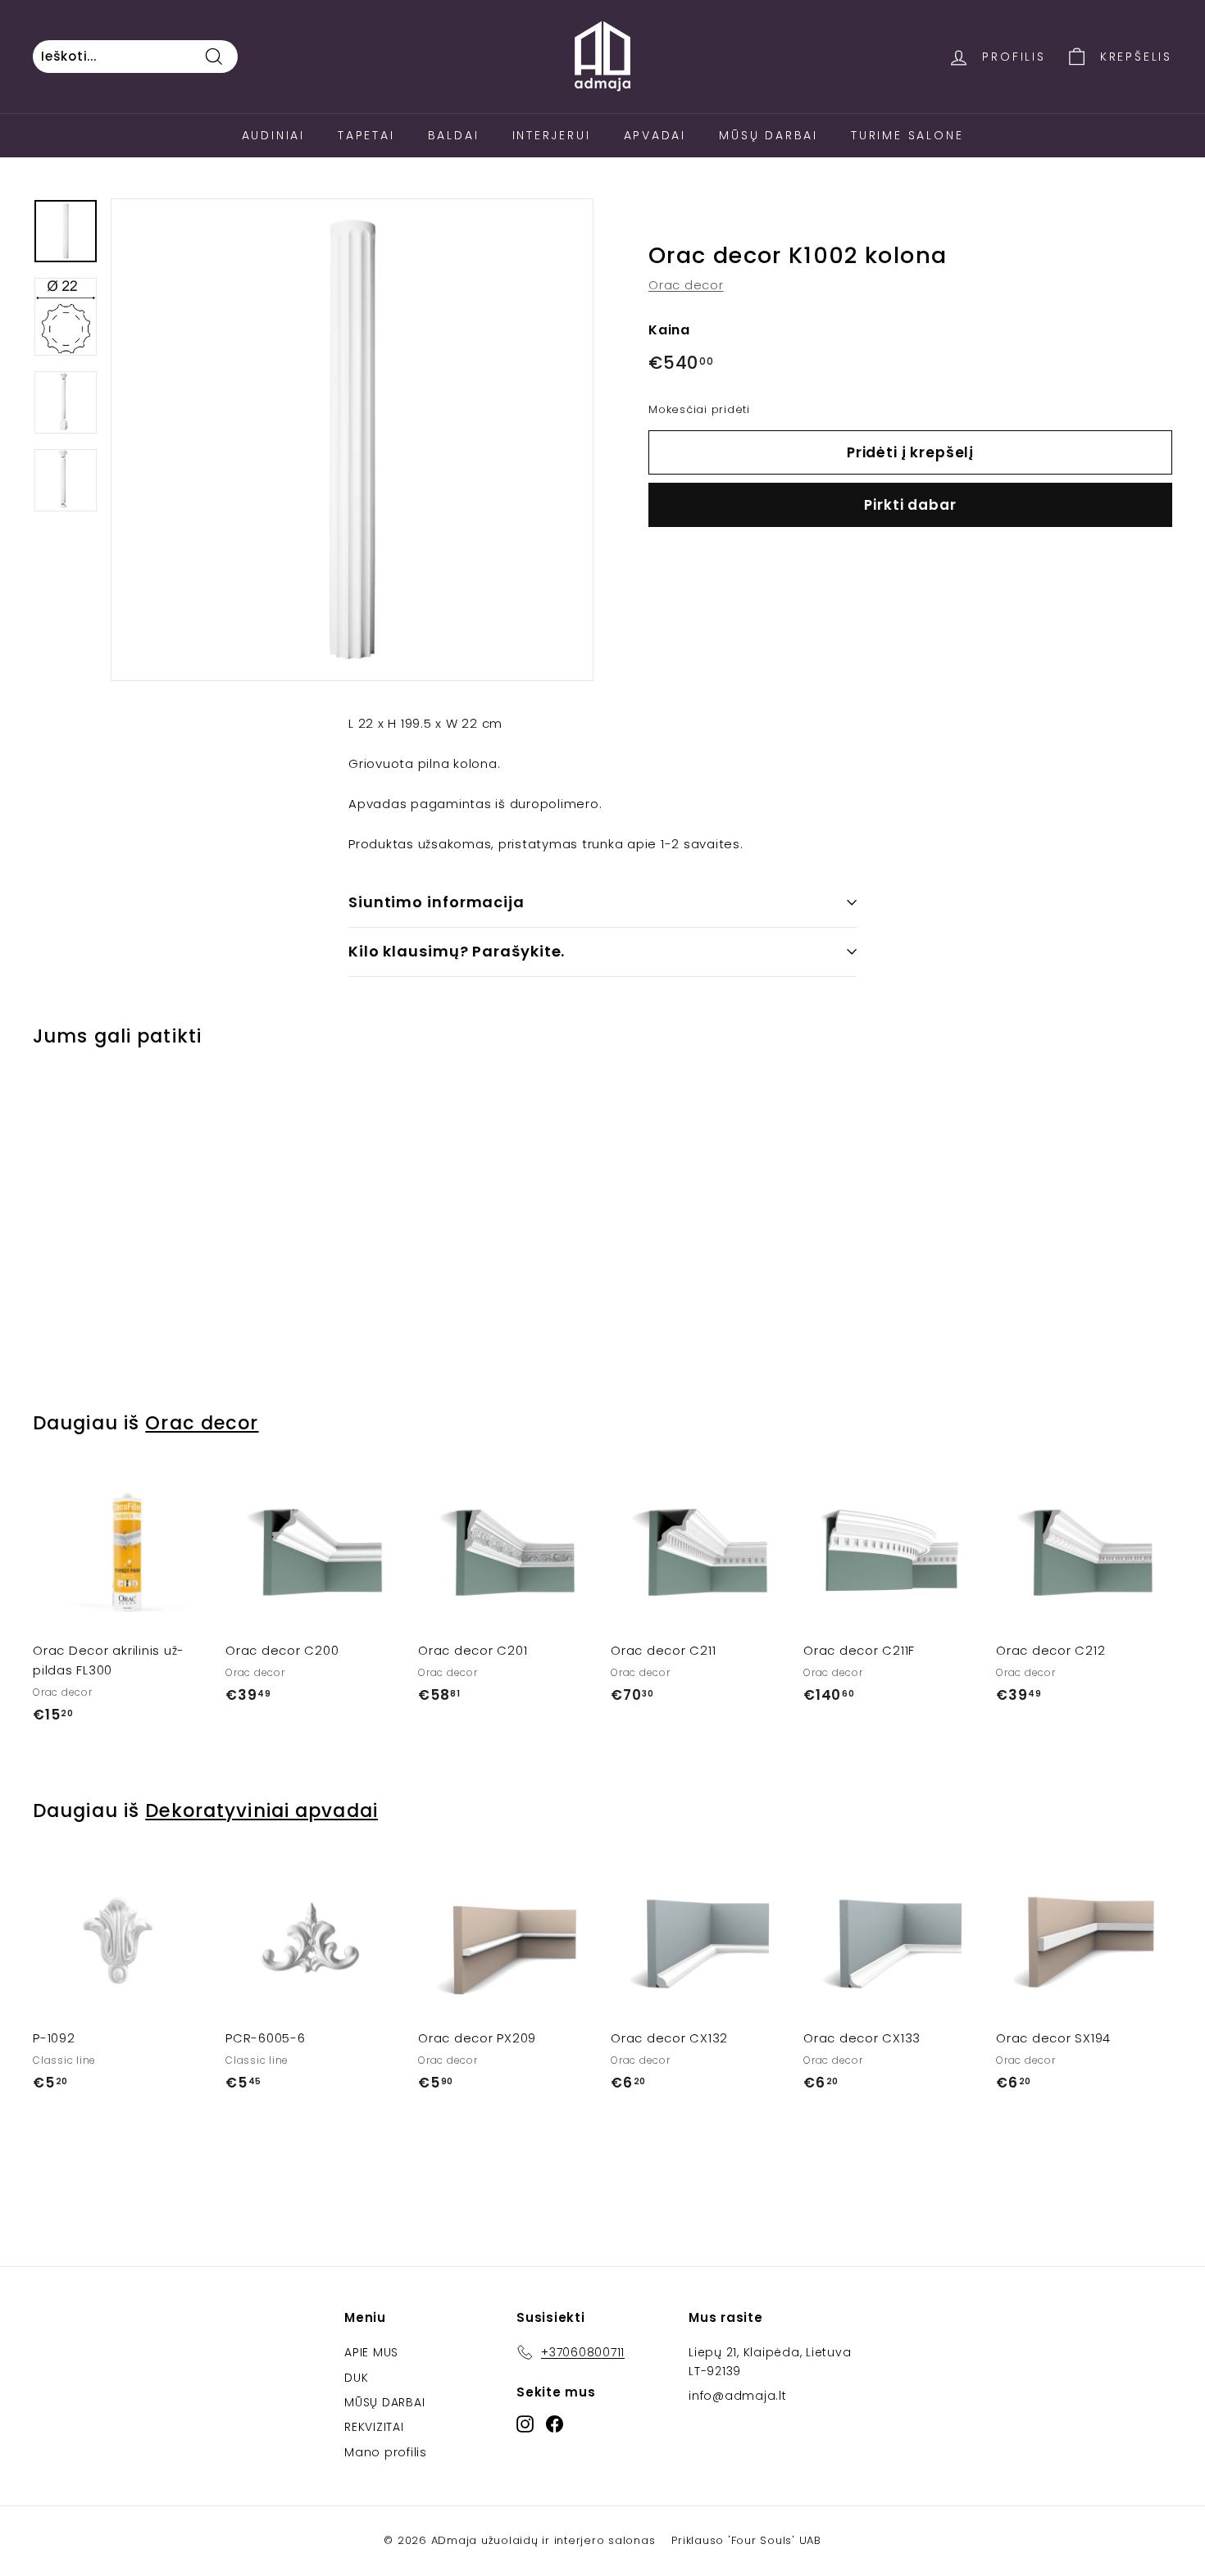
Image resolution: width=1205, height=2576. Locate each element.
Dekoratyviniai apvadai (261, 1810)
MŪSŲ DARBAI (384, 2402)
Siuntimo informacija (437, 902)
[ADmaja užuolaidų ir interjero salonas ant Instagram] (525, 2424)
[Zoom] (352, 440)
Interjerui (552, 135)
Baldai (454, 135)
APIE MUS (371, 2352)
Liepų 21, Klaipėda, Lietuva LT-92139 (770, 2361)
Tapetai (366, 135)
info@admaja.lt (738, 2396)
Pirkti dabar (910, 505)
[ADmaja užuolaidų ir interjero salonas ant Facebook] (555, 2424)
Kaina (669, 331)
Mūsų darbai (768, 135)
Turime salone (907, 135)
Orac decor (686, 286)
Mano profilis (386, 2452)
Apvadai (655, 135)
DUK (356, 2378)
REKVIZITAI (374, 2427)
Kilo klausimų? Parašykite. (457, 951)
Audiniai (273, 135)
